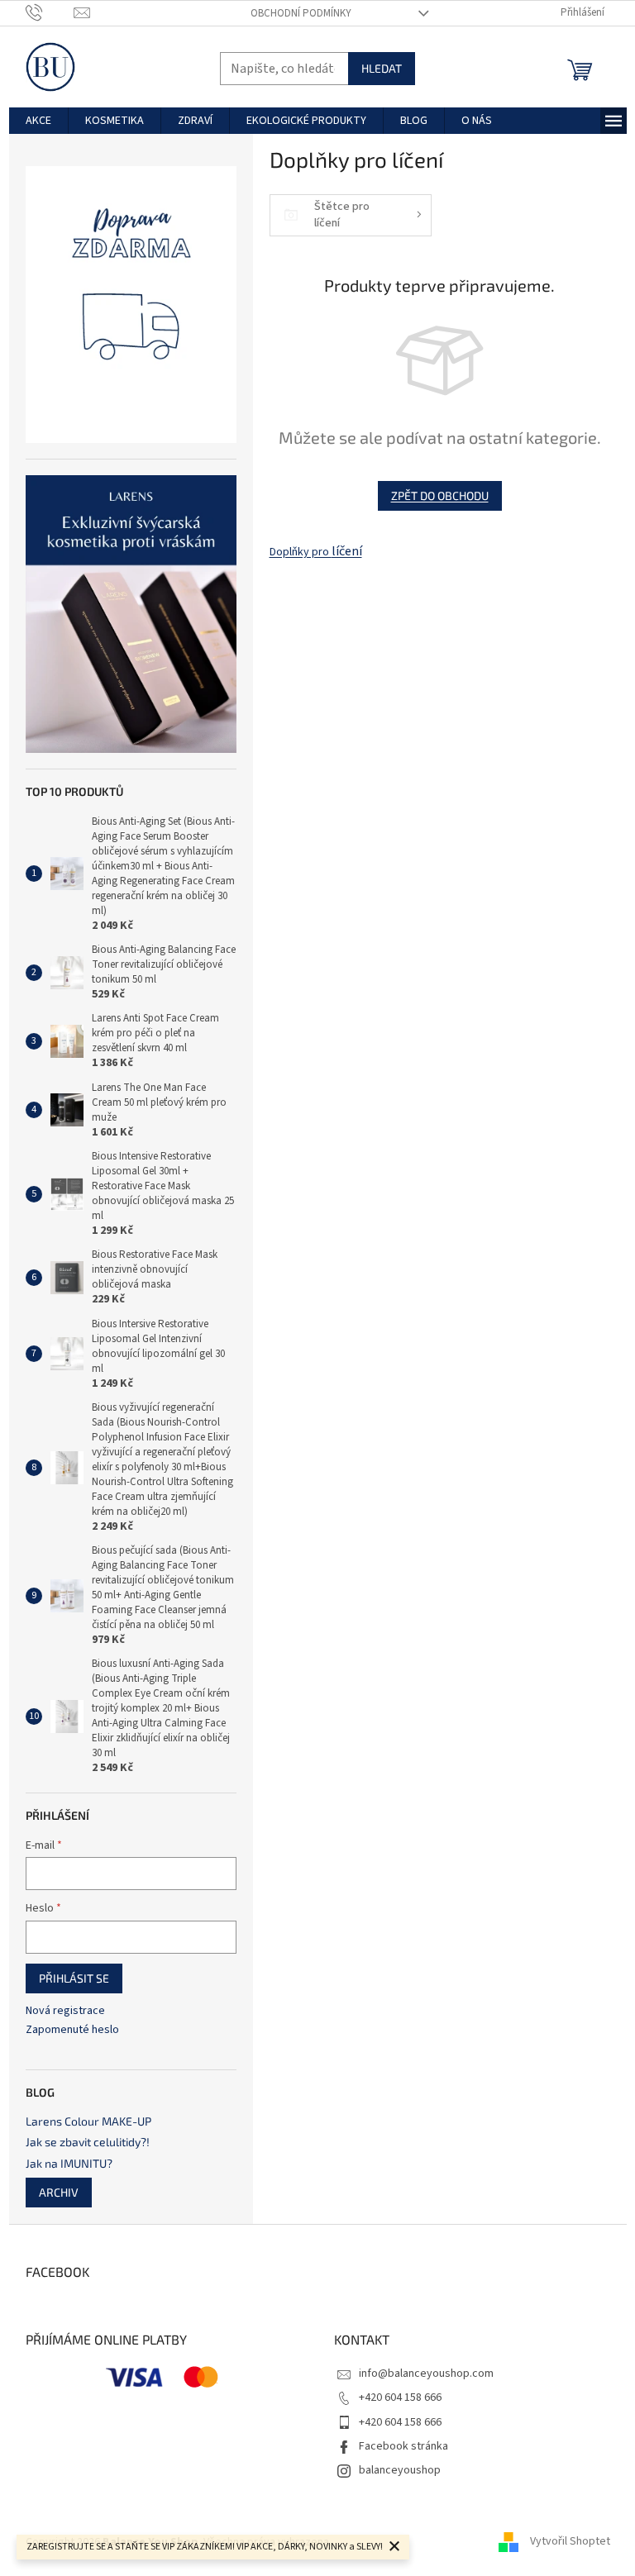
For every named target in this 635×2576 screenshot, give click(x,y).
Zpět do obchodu (440, 495)
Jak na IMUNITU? (69, 2163)
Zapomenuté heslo (72, 2030)
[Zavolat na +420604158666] (50, 12)
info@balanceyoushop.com (426, 2374)
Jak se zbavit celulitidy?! (88, 2142)
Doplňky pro (316, 552)
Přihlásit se (74, 1978)
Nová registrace (65, 2011)
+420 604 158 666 (400, 2397)
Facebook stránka (403, 2446)
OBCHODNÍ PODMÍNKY (301, 13)
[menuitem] (38, 121)
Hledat (382, 68)
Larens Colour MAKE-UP (88, 2121)
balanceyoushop (400, 2470)
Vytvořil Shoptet (570, 2542)
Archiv (59, 2192)
